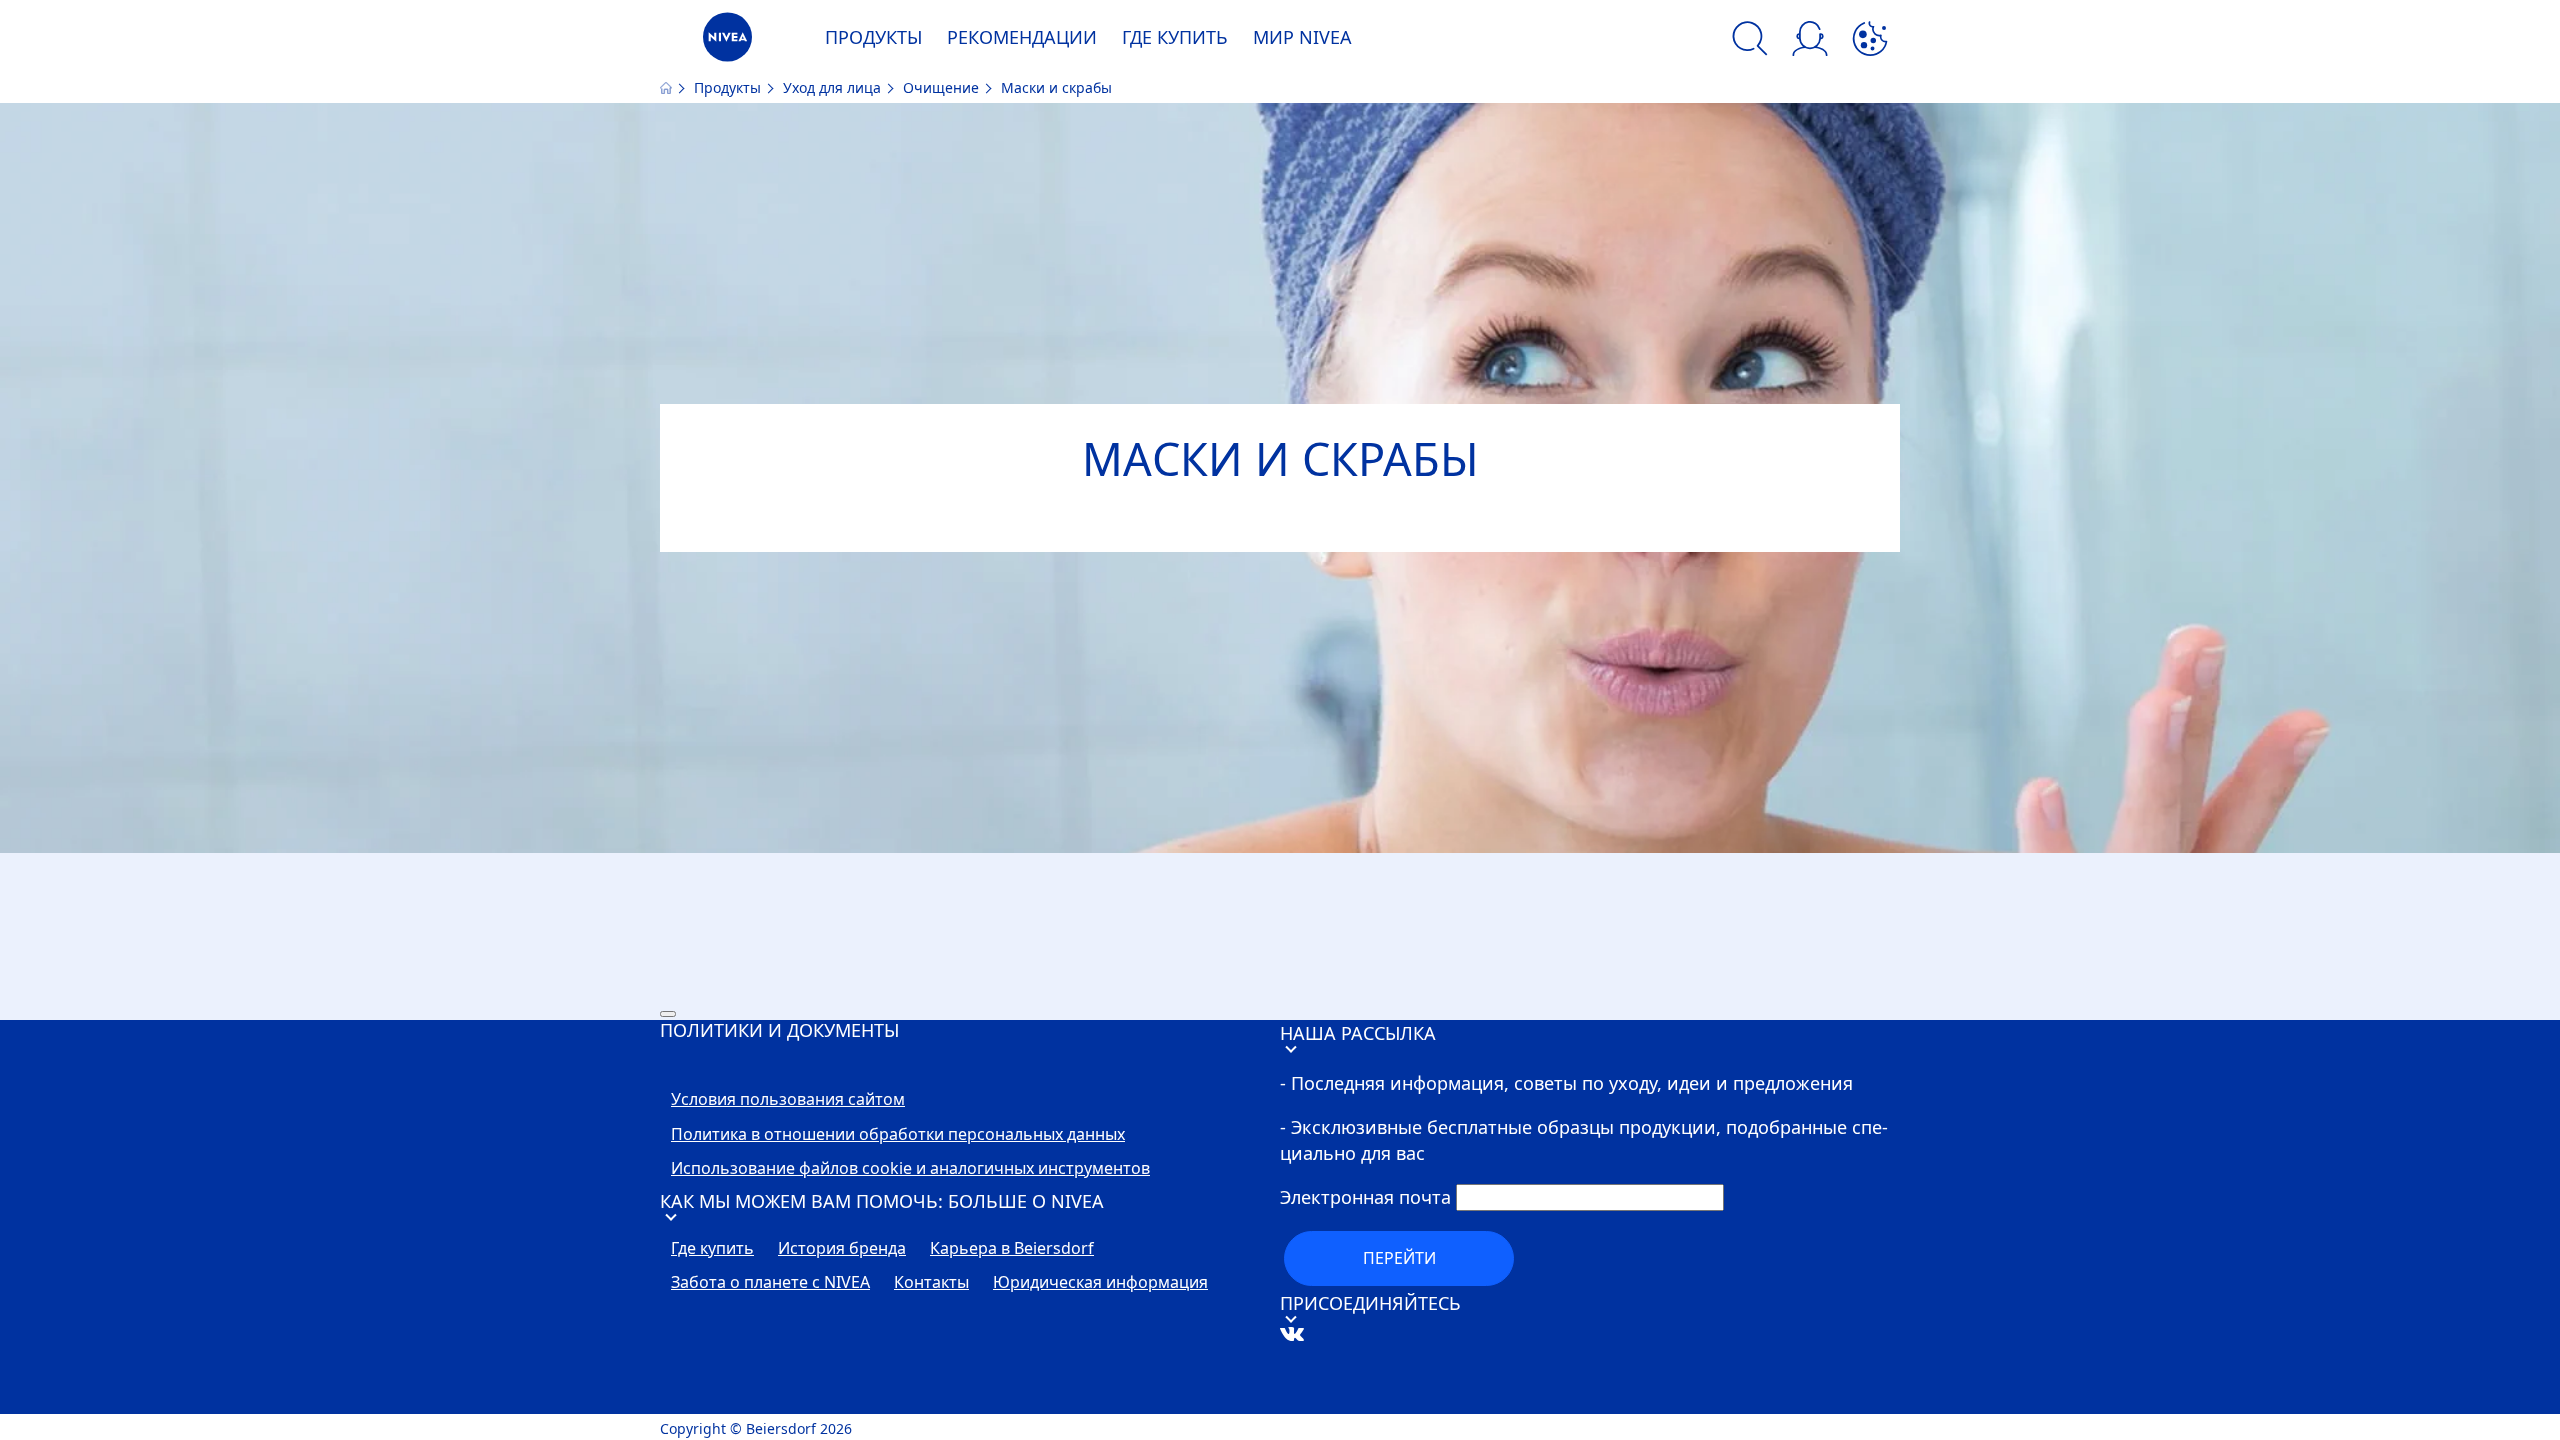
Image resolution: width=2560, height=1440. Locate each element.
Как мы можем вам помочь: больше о (882, 1201)
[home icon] (668, 87)
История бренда (842, 1249)
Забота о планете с (770, 1283)
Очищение (943, 87)
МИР (1302, 37)
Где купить (712, 1249)
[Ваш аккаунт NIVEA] (1810, 41)
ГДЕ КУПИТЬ (1175, 37)
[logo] (727, 42)
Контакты (931, 1283)
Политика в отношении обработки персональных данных (898, 1135)
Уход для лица (834, 87)
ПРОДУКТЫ (873, 37)
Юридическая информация (1100, 1283)
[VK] (1323, 1401)
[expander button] (668, 1014)
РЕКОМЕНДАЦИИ (1022, 37)
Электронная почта (1365, 1197)
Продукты (729, 87)
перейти (1399, 1258)
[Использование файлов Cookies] (1870, 41)
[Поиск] (1750, 41)
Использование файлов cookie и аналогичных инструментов (910, 1169)
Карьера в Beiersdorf (1012, 1249)
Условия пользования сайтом (788, 1100)
